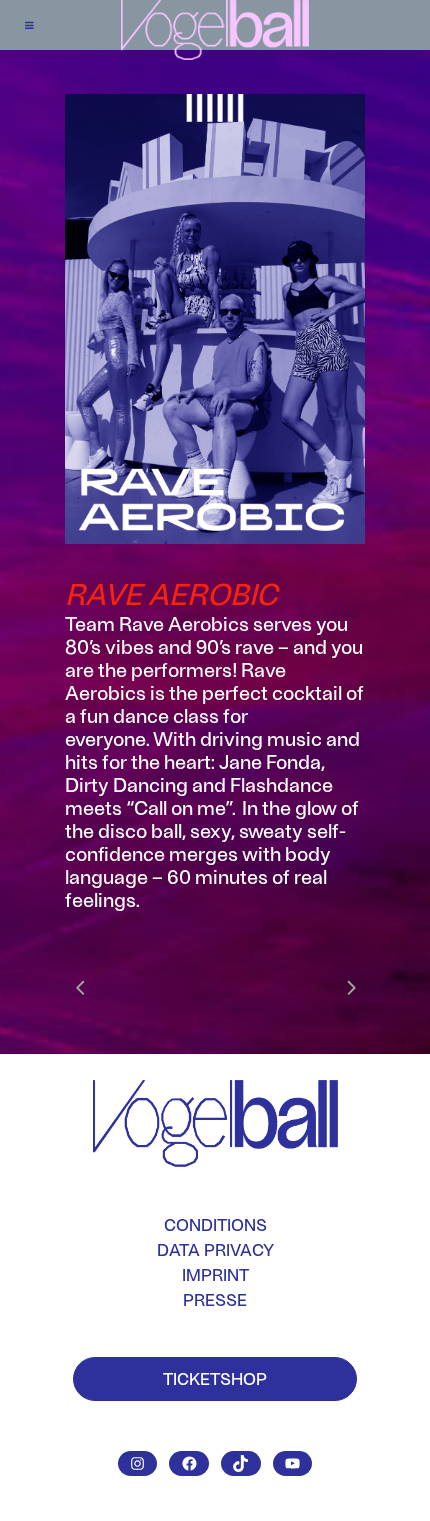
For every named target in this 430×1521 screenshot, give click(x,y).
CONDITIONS (215, 1224)
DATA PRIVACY (215, 1249)
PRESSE (215, 1299)
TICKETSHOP (215, 1378)
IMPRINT (215, 1274)
